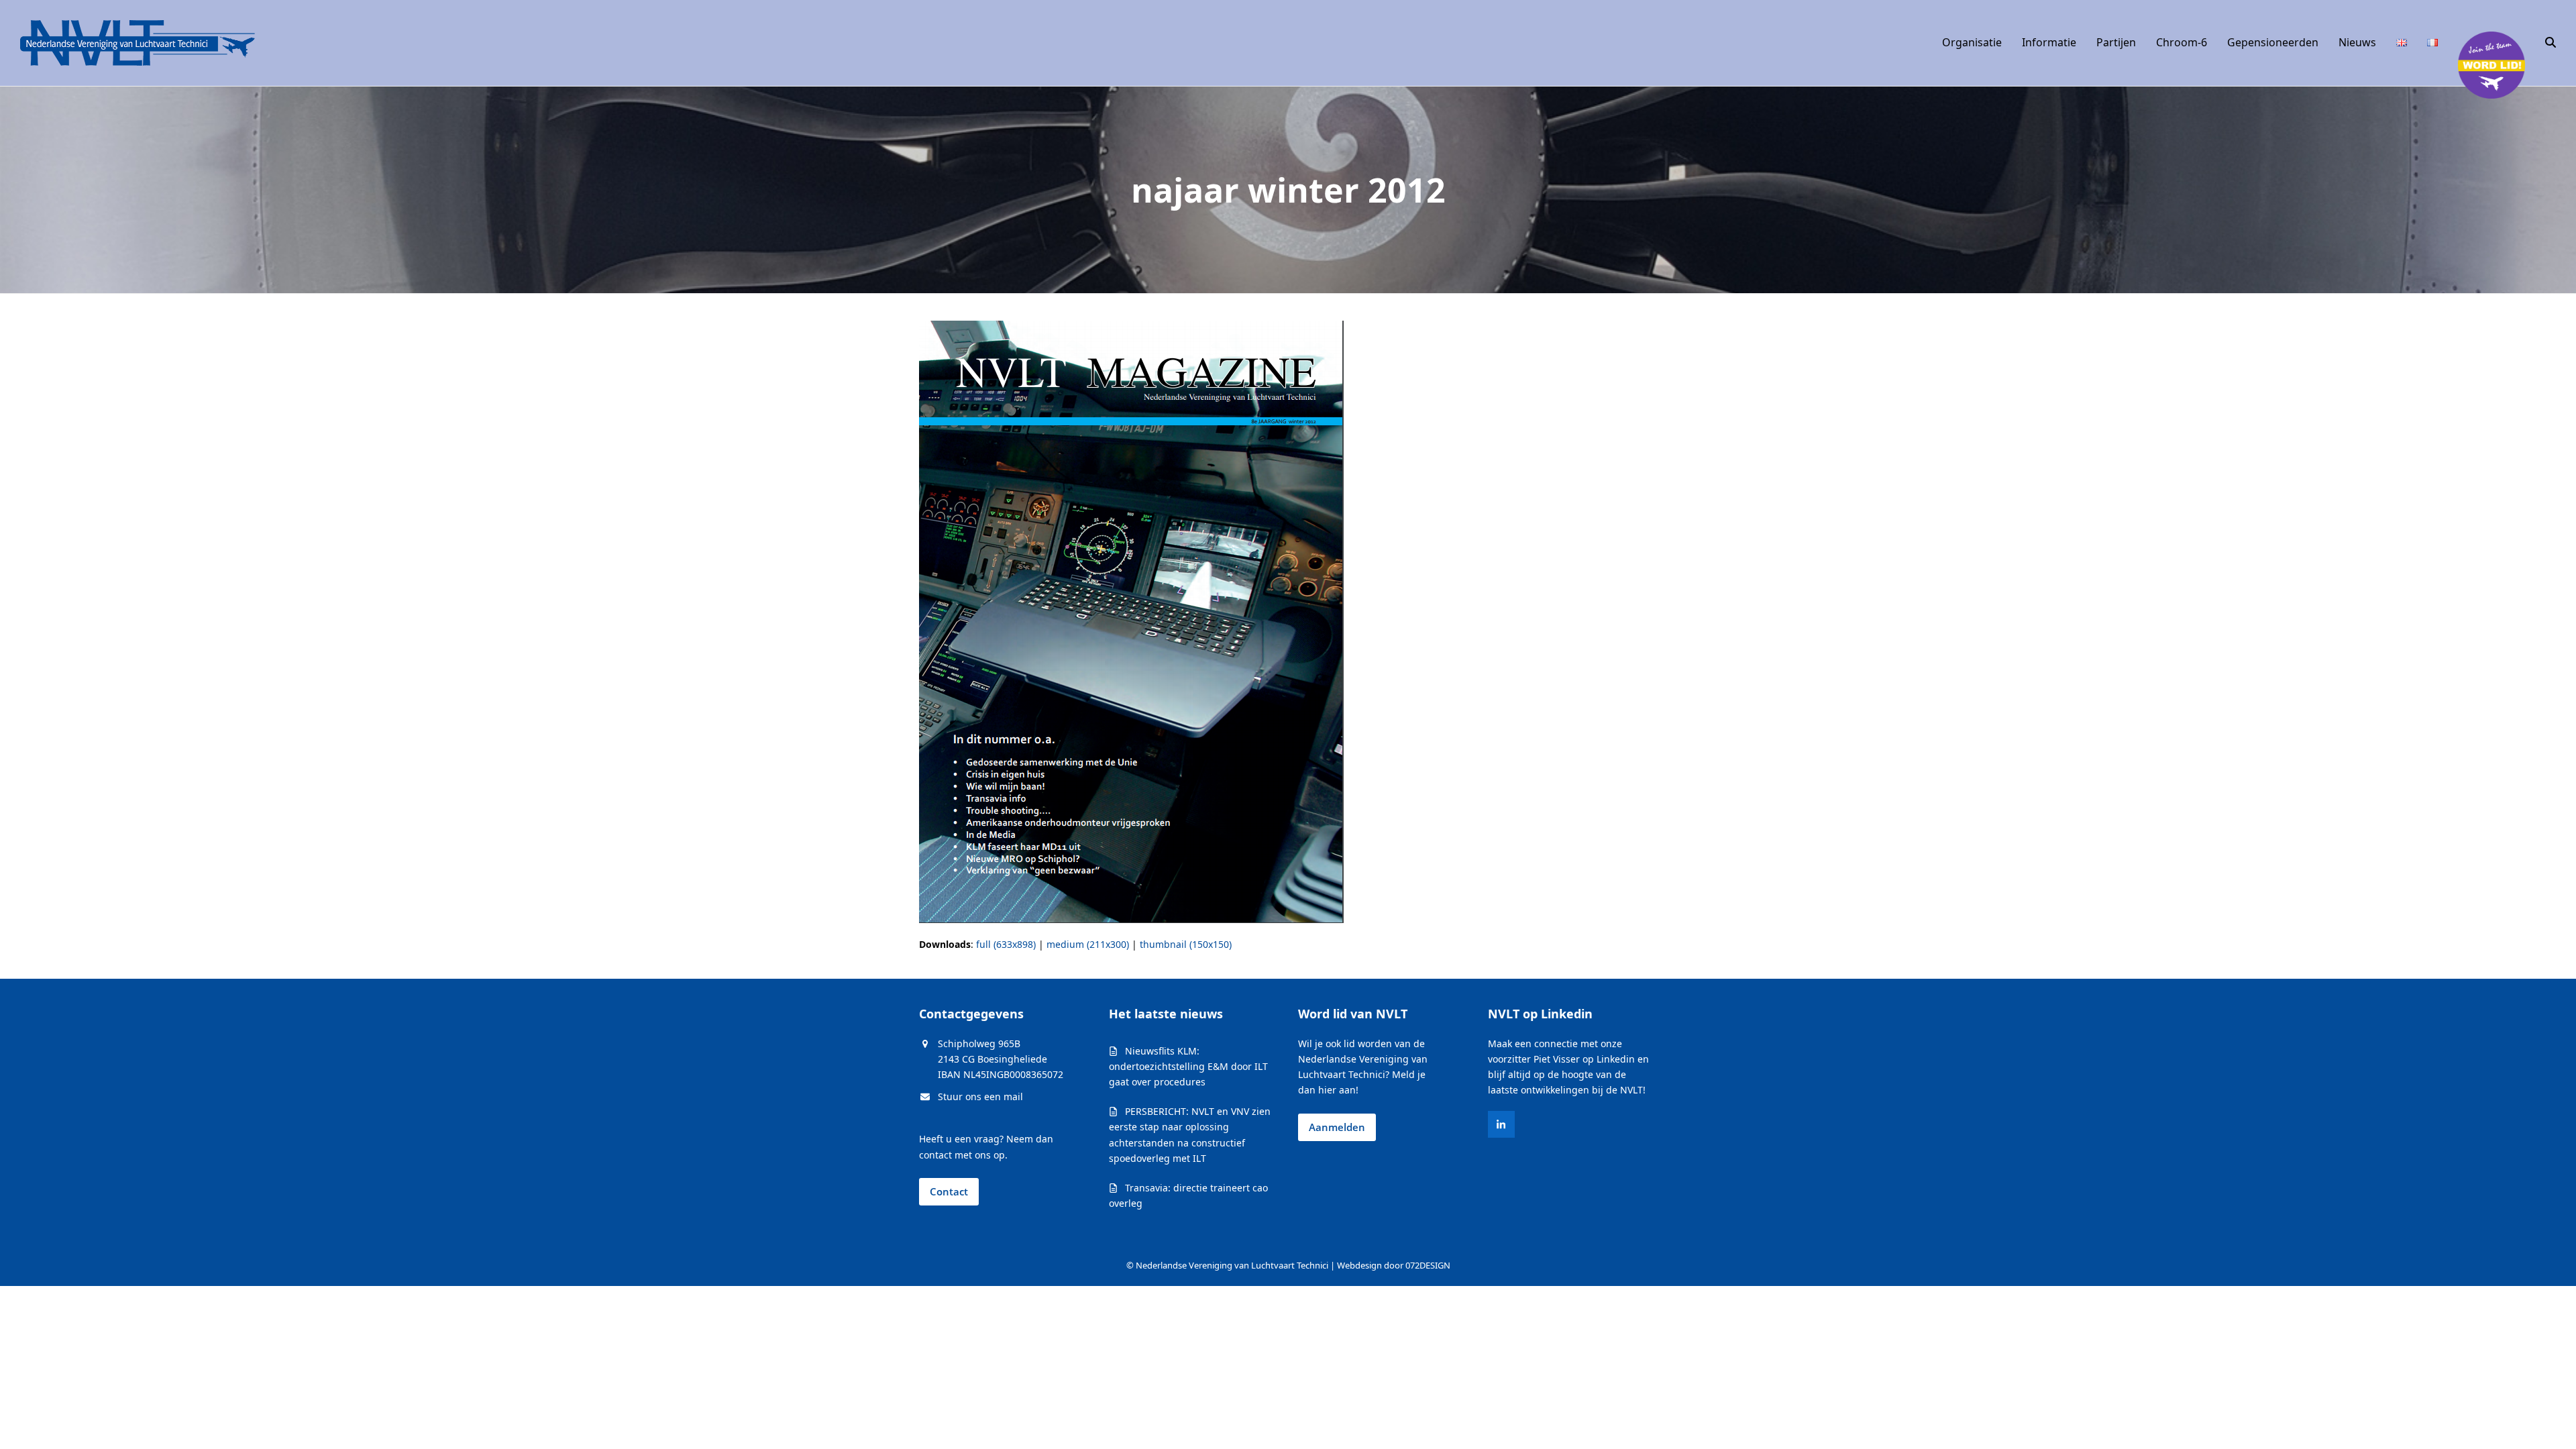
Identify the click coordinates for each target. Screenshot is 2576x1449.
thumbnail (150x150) (1186, 944)
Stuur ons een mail (980, 1096)
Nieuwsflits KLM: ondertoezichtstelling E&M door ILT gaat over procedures (1188, 1066)
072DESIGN (1428, 1265)
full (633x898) (1006, 944)
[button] (2551, 43)
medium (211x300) (1088, 944)
